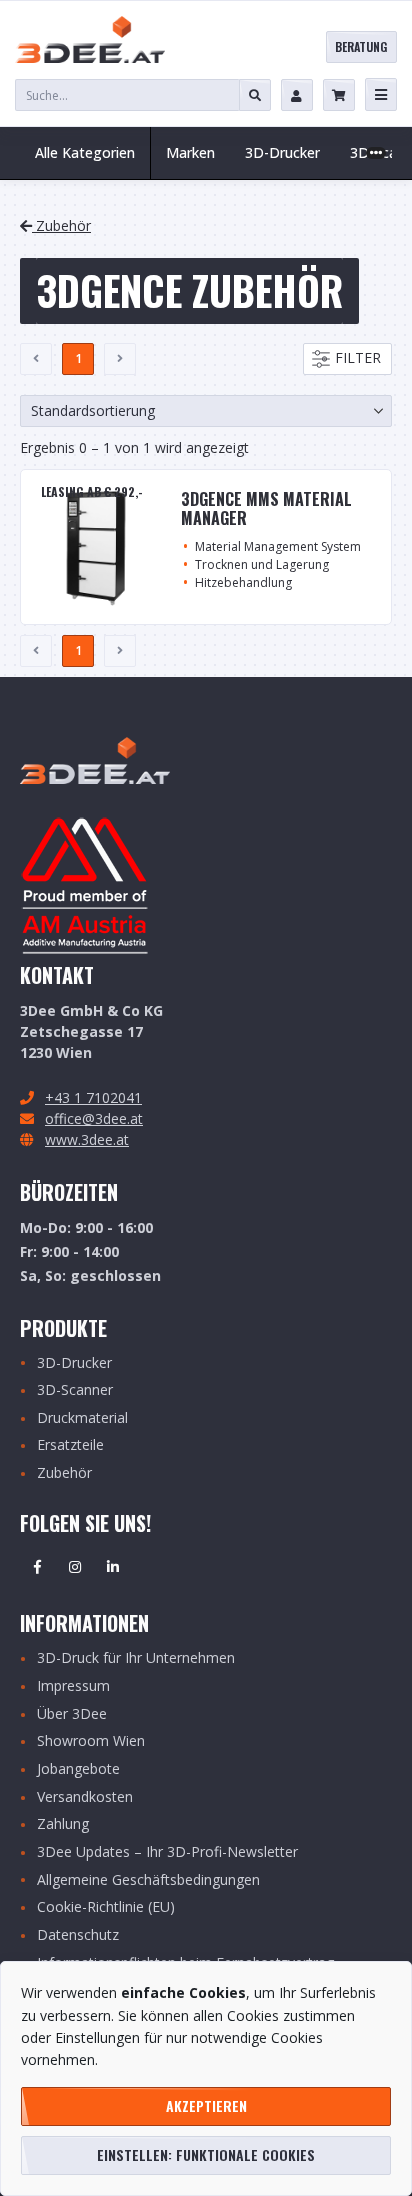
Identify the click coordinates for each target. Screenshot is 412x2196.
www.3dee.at (87, 1139)
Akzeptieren (206, 2105)
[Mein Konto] (297, 95)
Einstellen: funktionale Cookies (206, 2154)
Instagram (75, 1567)
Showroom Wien (91, 1741)
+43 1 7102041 (93, 1097)
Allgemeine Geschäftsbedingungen (148, 1880)
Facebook (37, 1567)
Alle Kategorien (85, 152)
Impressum (73, 1686)
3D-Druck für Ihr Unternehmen (136, 1658)
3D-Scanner (75, 1390)
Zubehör (61, 225)
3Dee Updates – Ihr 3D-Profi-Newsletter (167, 1852)
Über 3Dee (72, 1714)
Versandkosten (85, 1797)
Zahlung (63, 1824)
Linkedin (113, 1567)
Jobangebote (78, 1769)
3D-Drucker (74, 1363)
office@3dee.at (94, 1118)
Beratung (361, 46)
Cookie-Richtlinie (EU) (106, 1907)
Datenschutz (78, 1935)
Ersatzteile (70, 1445)
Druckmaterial (82, 1418)
